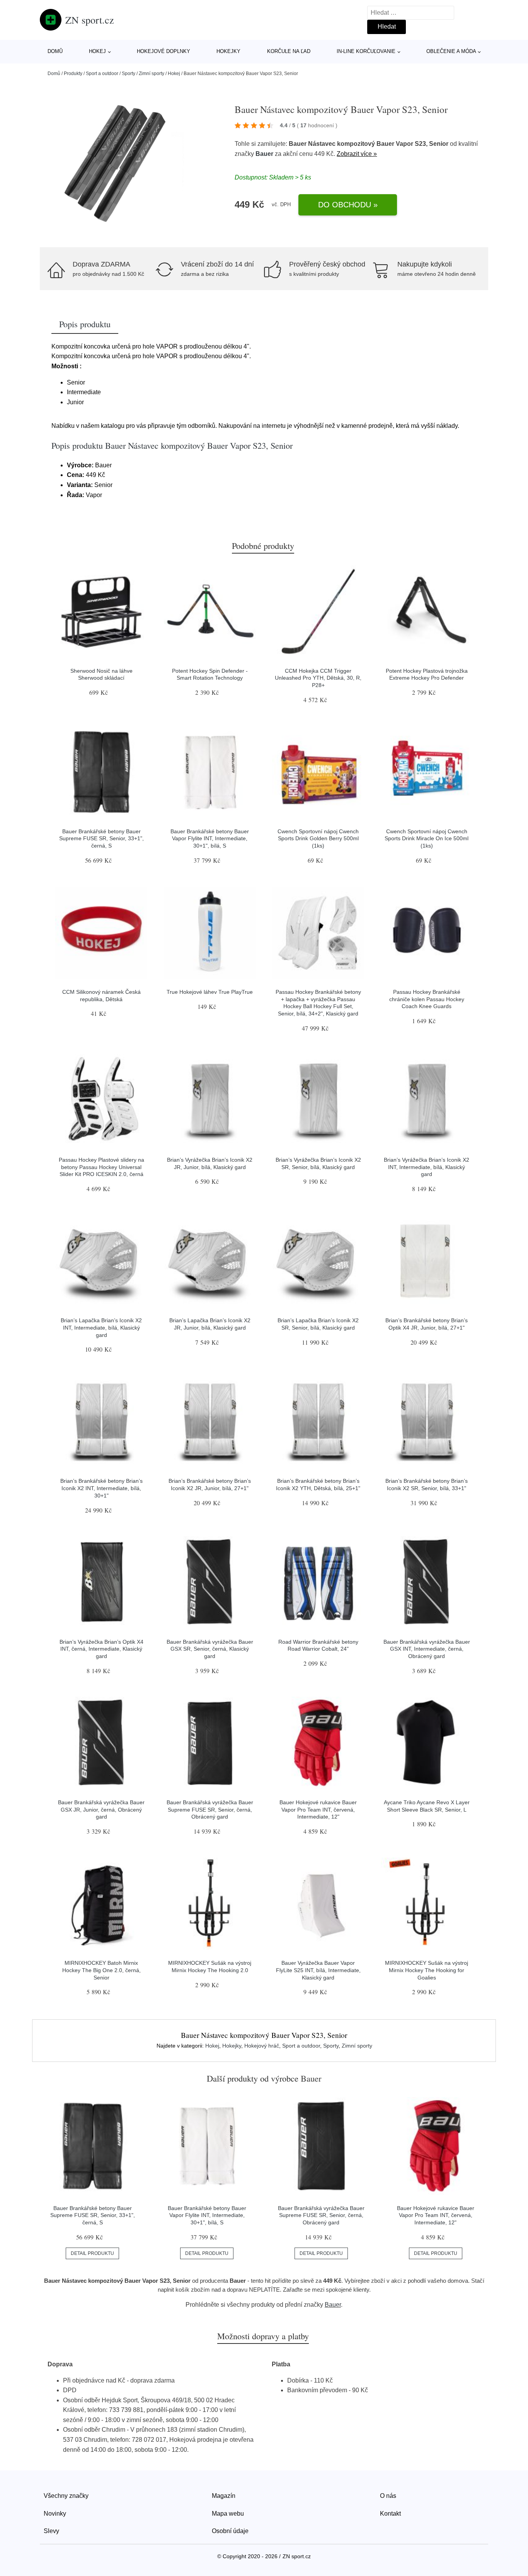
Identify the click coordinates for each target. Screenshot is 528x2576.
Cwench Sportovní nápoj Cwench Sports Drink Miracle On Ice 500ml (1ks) (427, 838)
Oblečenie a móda (451, 51)
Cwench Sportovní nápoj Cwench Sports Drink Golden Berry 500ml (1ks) (318, 838)
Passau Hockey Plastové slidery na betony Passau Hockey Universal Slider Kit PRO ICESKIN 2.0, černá (101, 1167)
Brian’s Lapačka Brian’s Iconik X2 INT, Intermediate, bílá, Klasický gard (101, 1327)
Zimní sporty (152, 74)
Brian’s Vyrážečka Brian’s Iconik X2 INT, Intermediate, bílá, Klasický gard (427, 1167)
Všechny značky (66, 2496)
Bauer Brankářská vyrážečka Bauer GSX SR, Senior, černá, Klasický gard (210, 1649)
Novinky (55, 2514)
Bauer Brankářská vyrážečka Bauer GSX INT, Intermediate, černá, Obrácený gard (427, 1649)
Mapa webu (228, 2514)
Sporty (129, 74)
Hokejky (228, 51)
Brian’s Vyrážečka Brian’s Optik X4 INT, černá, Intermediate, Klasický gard (101, 1649)
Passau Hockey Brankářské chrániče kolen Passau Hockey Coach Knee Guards (427, 999)
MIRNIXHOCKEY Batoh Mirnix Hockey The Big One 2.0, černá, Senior (101, 1970)
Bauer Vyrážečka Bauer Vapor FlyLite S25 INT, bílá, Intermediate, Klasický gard (318, 1970)
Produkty (73, 74)
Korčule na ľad (289, 51)
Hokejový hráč (262, 2046)
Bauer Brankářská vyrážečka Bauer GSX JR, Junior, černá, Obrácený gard (101, 1809)
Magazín (224, 2496)
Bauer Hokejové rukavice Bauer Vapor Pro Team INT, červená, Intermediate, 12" (318, 1809)
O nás (388, 2496)
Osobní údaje (230, 2531)
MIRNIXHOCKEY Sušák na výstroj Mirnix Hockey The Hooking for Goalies (427, 1970)
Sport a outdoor (102, 74)
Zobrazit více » (357, 154)
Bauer (264, 154)
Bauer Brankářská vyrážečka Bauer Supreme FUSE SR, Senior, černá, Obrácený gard (210, 1809)
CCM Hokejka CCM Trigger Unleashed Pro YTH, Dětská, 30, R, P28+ (318, 678)
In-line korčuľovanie (366, 51)
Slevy (51, 2531)
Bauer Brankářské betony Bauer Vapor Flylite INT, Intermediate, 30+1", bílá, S (210, 838)
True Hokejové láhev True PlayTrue (210, 992)
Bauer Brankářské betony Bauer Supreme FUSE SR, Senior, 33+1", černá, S (101, 838)
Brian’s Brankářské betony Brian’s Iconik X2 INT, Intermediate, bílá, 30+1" (101, 1488)
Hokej (97, 51)
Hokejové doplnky (164, 51)
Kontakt (390, 2514)
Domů (55, 51)
